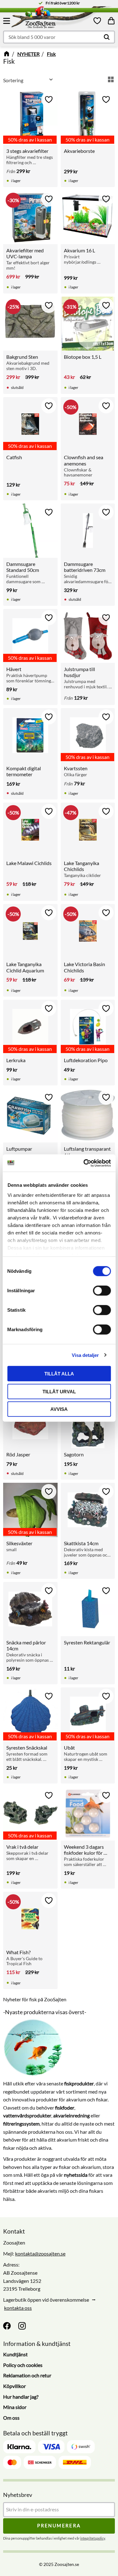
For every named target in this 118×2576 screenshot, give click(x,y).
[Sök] (107, 37)
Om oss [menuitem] (11, 2418)
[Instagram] (22, 2326)
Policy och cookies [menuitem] (23, 2365)
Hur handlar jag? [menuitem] (21, 2397)
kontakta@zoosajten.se (40, 2253)
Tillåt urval (59, 1391)
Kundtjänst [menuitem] (15, 2354)
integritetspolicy (93, 2538)
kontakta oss (18, 2308)
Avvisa (59, 1409)
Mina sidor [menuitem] (15, 2407)
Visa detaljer (85, 1355)
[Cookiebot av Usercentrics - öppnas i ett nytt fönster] (84, 1163)
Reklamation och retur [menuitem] (27, 2375)
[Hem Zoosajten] (53, 19)
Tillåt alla (59, 1374)
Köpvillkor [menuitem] (14, 2386)
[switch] (102, 1291)
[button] (8, 21)
